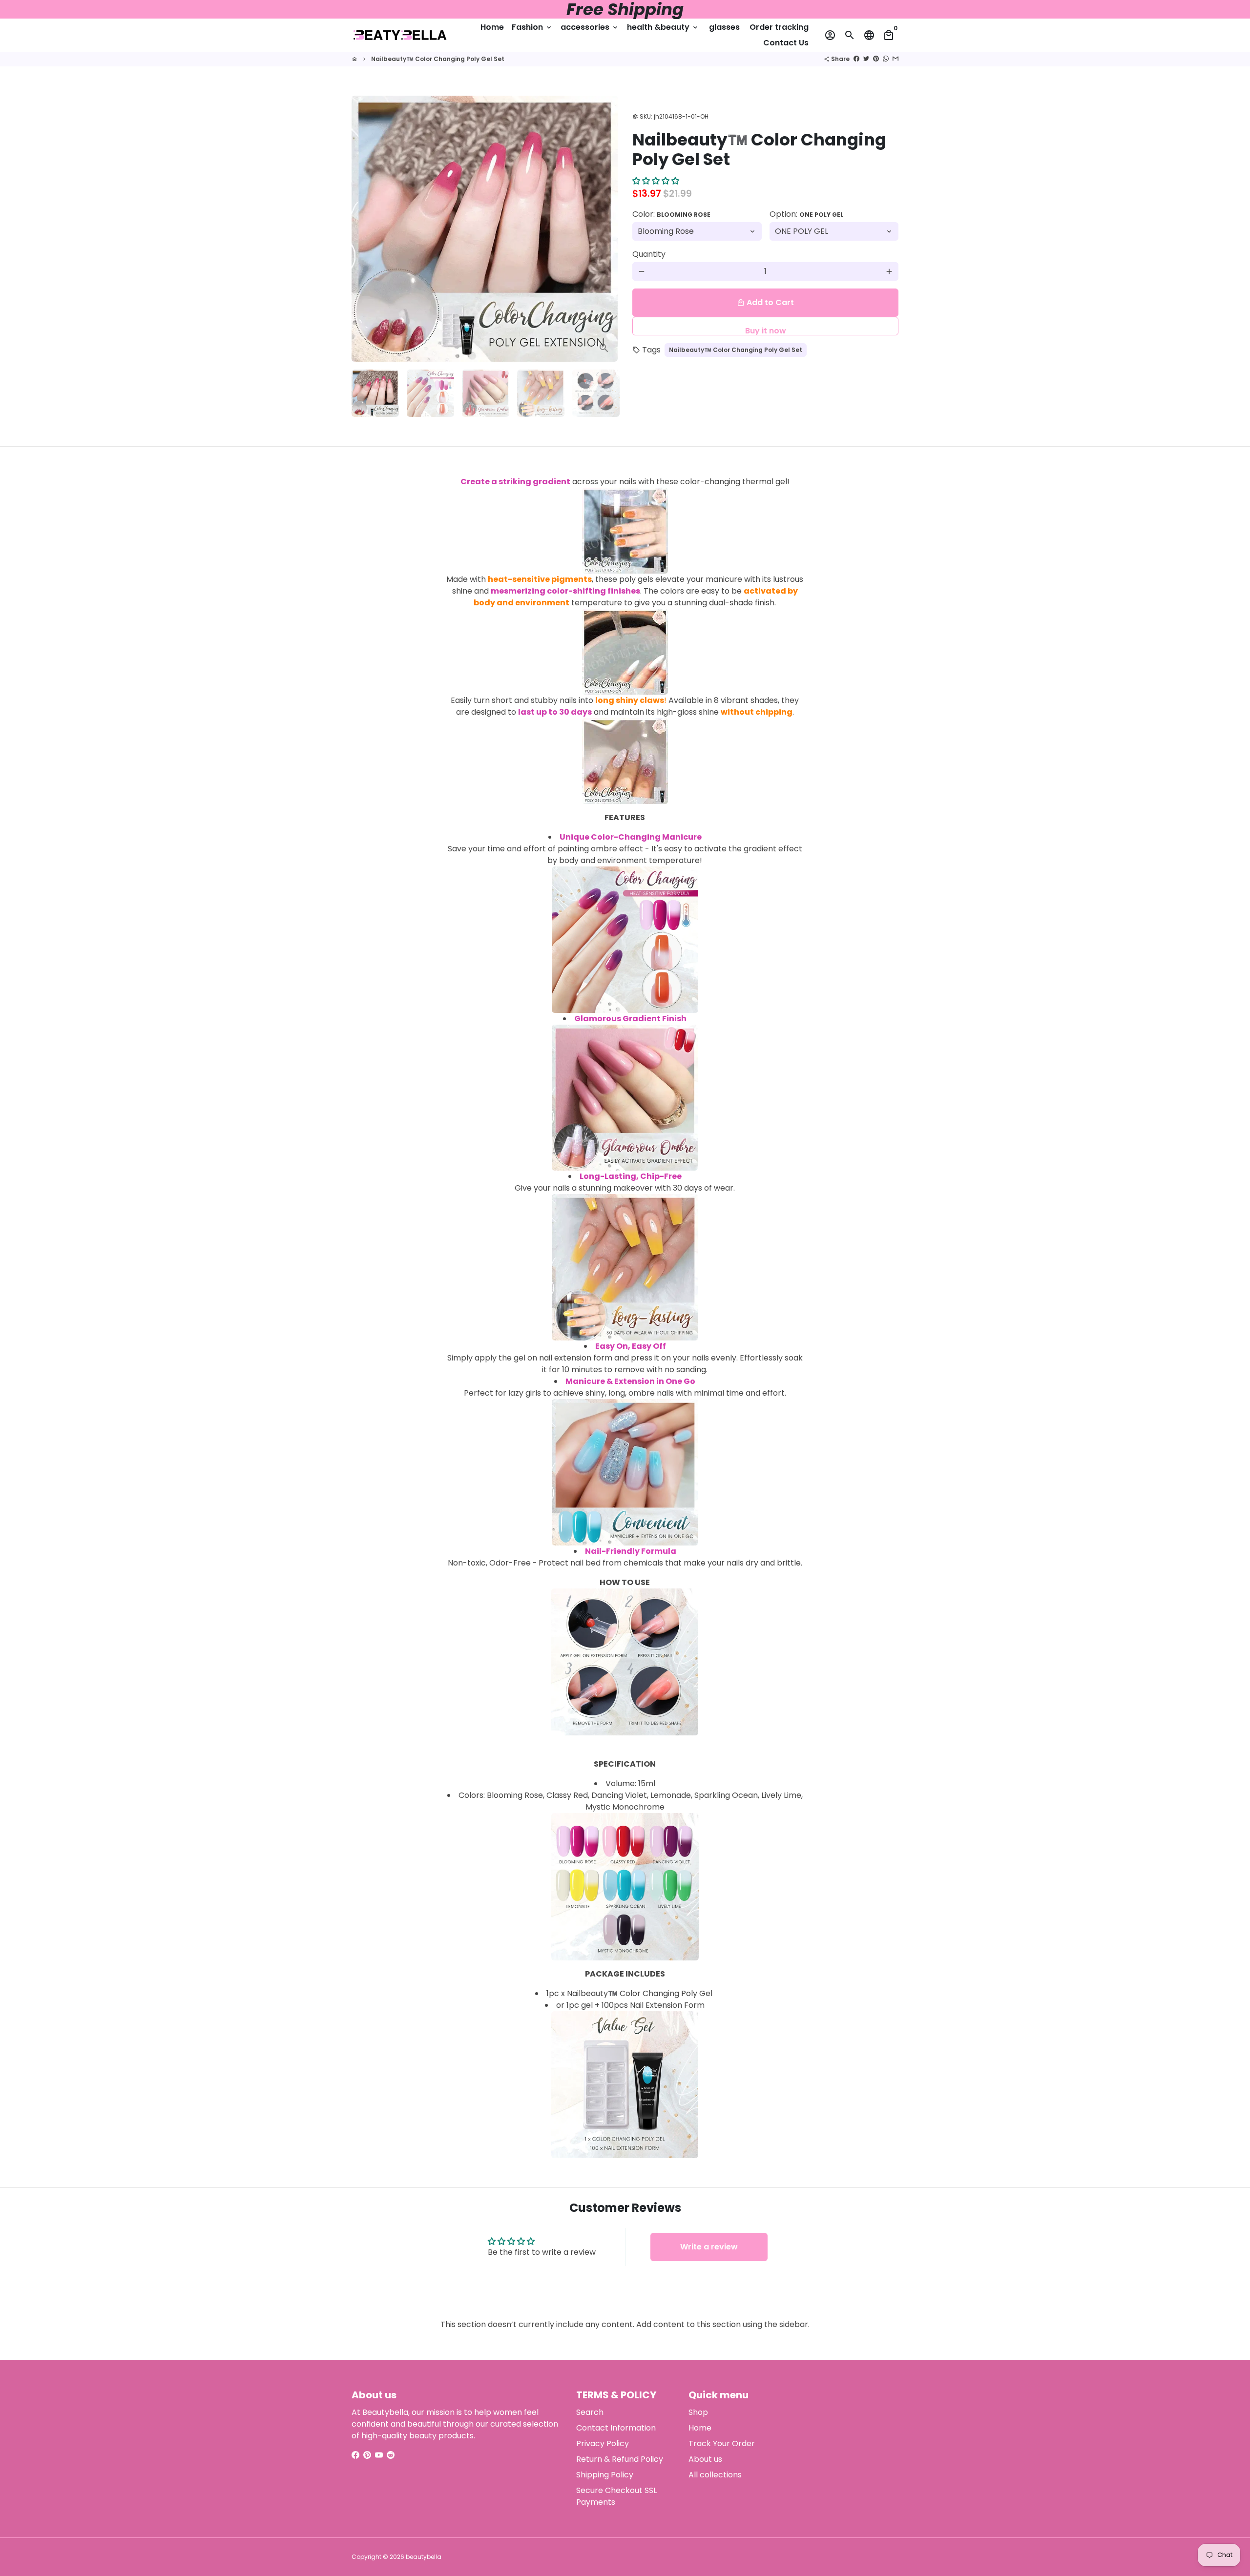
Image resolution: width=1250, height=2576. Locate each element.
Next (604, 229)
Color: (671, 214)
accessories (590, 27)
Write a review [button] (709, 2247)
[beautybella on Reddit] (391, 2455)
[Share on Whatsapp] (886, 59)
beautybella (424, 2557)
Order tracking (779, 27)
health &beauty (663, 27)
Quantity (649, 254)
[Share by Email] (896, 59)
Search (590, 2412)
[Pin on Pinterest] (876, 59)
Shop (698, 2412)
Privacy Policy (603, 2443)
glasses (724, 27)
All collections (715, 2475)
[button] (656, 181)
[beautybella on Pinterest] (367, 2455)
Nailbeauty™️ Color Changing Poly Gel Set (438, 59)
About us (705, 2459)
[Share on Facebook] (856, 59)
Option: (806, 214)
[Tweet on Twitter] (866, 59)
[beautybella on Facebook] (355, 2455)
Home (492, 27)
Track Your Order (722, 2443)
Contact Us (786, 43)
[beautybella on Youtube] (379, 2455)
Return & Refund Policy (620, 2459)
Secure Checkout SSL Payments (616, 2496)
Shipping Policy (605, 2475)
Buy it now (766, 330)
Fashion (532, 27)
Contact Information (616, 2428)
